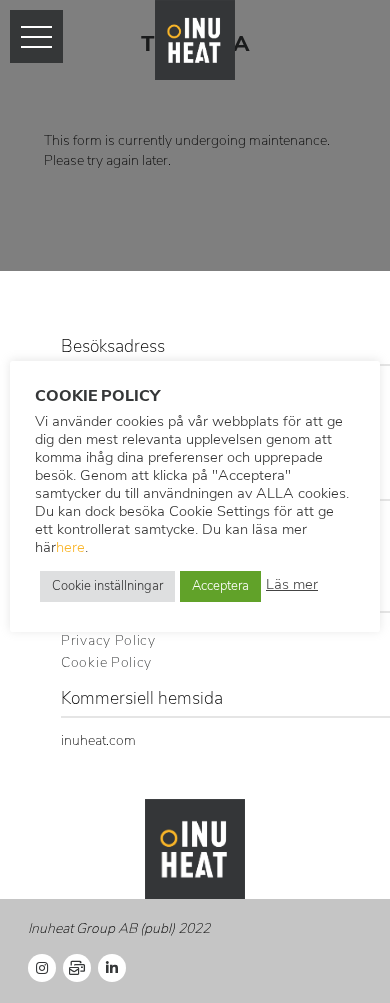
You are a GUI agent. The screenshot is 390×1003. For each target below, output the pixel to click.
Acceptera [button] (220, 586)
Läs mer (292, 585)
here (70, 548)
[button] (36, 36)
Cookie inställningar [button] (107, 586)
